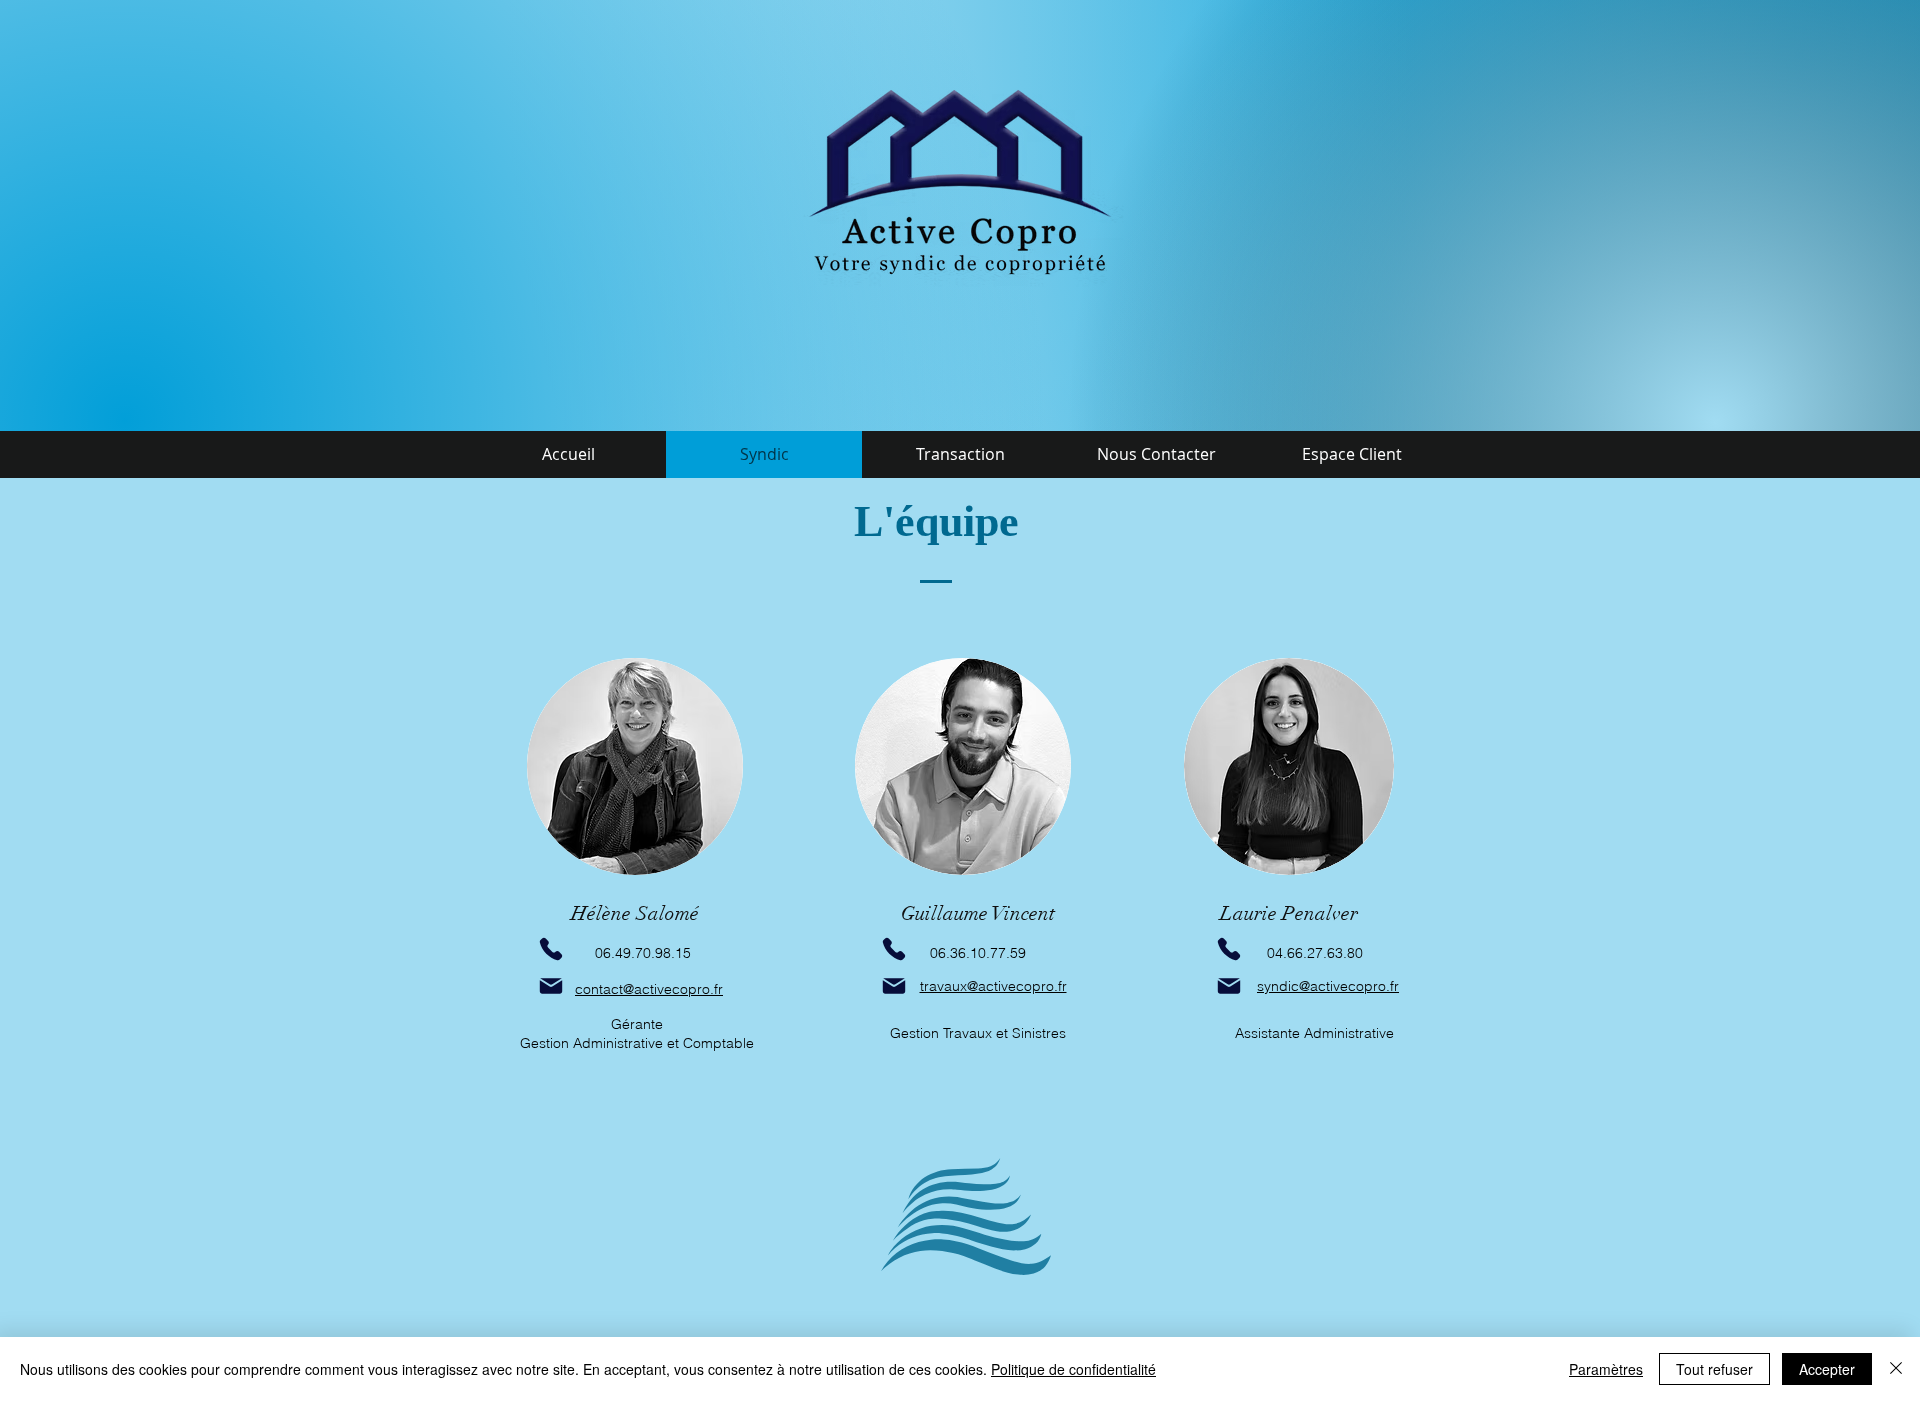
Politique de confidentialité (1073, 1369)
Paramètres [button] (1606, 1369)
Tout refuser (1714, 1369)
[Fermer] (1896, 1369)
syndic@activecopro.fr (1328, 986)
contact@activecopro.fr (649, 989)
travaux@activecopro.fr (993, 986)
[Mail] (551, 986)
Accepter (1827, 1369)
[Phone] (894, 949)
